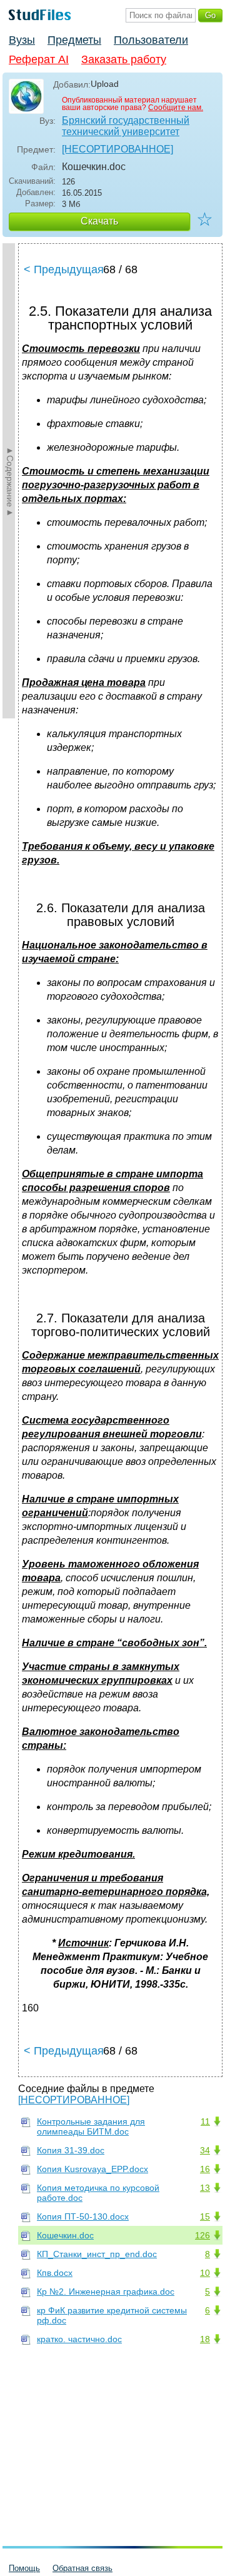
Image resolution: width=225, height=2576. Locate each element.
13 (205, 2188)
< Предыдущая (64, 269)
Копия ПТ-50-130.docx (83, 2216)
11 (205, 2121)
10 (205, 2273)
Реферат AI (39, 59)
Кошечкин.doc (65, 2235)
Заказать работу (124, 59)
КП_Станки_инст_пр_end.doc (97, 2254)
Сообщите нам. (176, 108)
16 (205, 2169)
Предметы (74, 40)
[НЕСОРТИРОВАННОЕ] (117, 149)
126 (202, 2235)
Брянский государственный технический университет (126, 126)
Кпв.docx (55, 2273)
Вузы (22, 40)
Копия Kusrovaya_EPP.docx (92, 2169)
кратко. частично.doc (79, 2339)
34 (205, 2150)
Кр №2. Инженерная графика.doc (106, 2292)
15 (205, 2216)
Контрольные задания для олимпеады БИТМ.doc (91, 2126)
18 (205, 2339)
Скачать (99, 221)
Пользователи (151, 40)
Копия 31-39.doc (71, 2150)
